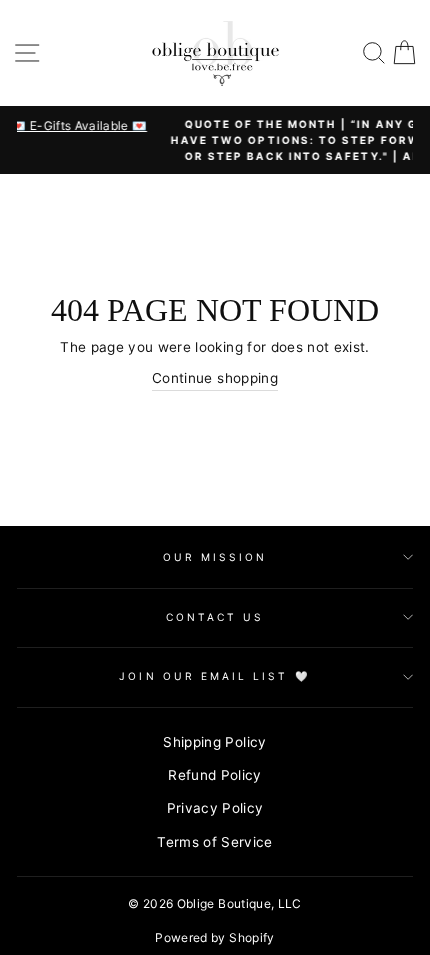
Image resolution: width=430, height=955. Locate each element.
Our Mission (215, 557)
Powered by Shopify (214, 937)
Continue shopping (215, 378)
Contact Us (215, 617)
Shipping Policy (214, 742)
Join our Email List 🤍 (214, 676)
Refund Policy (214, 775)
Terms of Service (214, 842)
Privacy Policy (215, 808)
